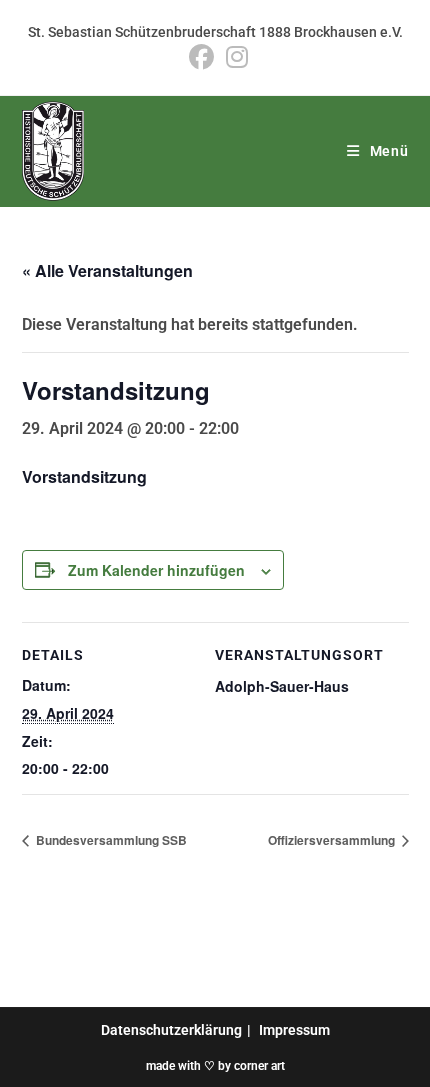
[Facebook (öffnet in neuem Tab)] (201, 57)
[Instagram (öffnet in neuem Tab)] (234, 57)
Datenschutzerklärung (171, 1030)
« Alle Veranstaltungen (107, 270)
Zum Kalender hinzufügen (156, 570)
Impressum (294, 1030)
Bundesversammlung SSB (110, 840)
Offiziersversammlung (333, 840)
